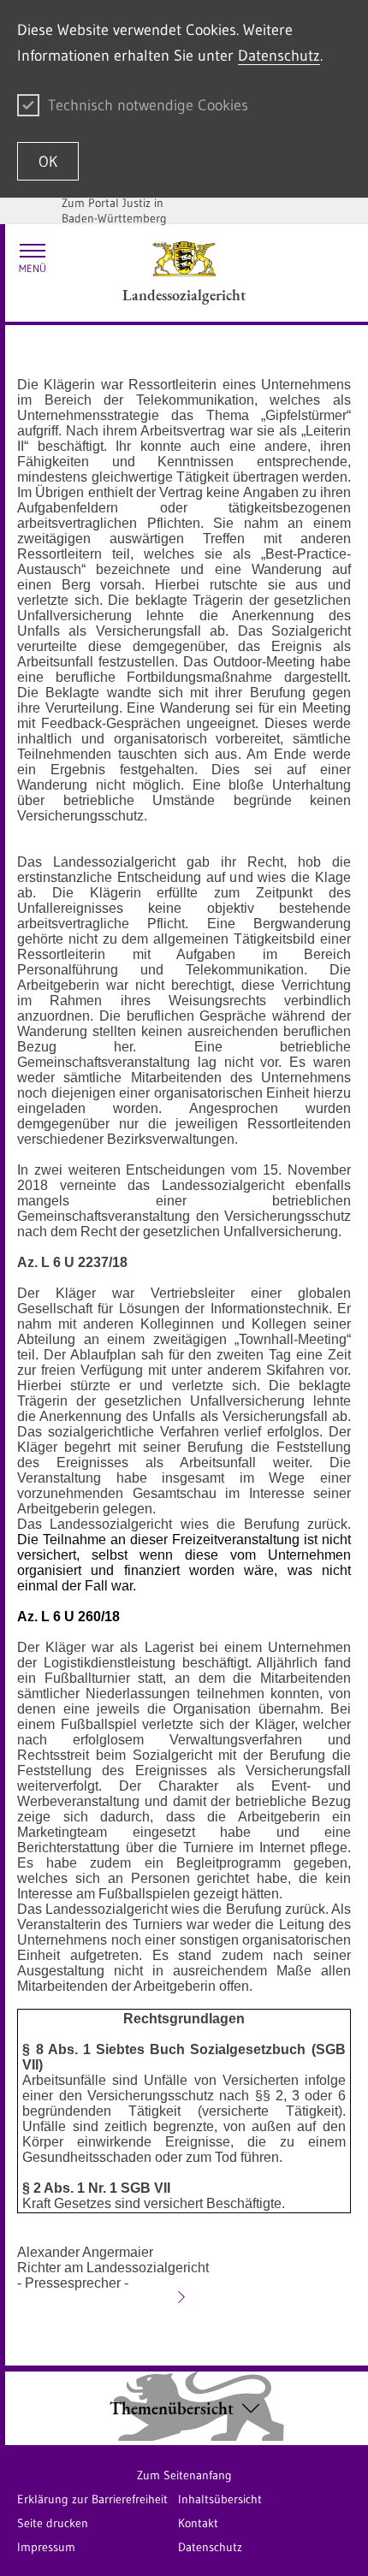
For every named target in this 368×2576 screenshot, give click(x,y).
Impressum (46, 2547)
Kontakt (198, 2523)
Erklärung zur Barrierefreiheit (92, 2499)
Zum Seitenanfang (184, 2475)
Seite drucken (53, 2523)
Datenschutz (279, 56)
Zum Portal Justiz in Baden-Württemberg (114, 210)
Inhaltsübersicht (220, 2499)
